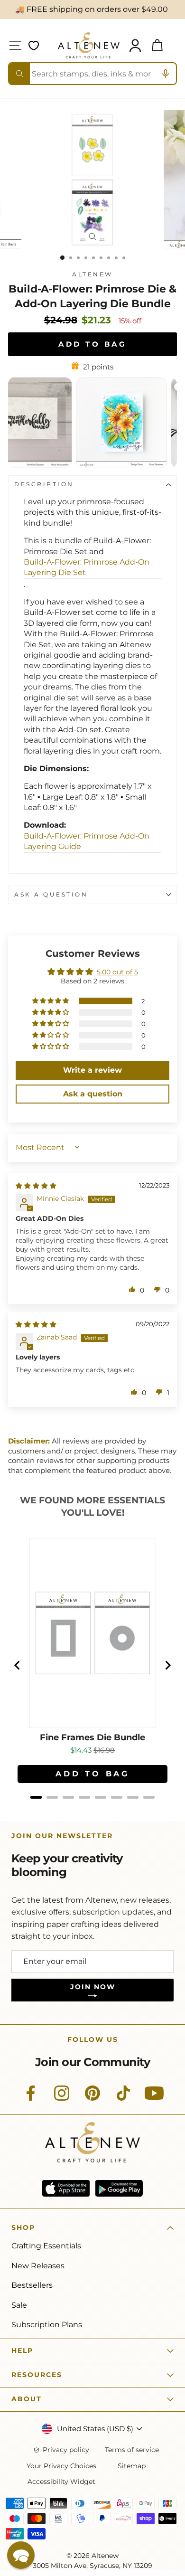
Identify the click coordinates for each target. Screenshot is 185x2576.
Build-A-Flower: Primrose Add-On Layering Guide (87, 841)
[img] (36, 1186)
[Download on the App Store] (66, 2188)
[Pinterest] (92, 2098)
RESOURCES (37, 2375)
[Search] (19, 74)
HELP (22, 2350)
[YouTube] (154, 2098)
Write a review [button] (92, 1070)
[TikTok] (123, 2098)
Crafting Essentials (46, 2246)
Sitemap (132, 2466)
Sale (19, 2305)
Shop (23, 2227)
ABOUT (27, 2399)
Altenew (92, 274)
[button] (51, 1001)
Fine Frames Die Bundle (92, 1738)
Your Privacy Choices (61, 2466)
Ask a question (51, 895)
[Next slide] (167, 1665)
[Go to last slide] (18, 1665)
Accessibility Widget (61, 2482)
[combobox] (92, 74)
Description (44, 484)
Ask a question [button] (93, 1094)
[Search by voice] (166, 74)
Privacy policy (66, 2450)
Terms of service (132, 2450)
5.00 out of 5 (117, 972)
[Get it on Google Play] (119, 2188)
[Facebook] (31, 2098)
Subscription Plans (47, 2325)
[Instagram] (62, 2098)
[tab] (36, 1797)
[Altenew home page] (89, 45)
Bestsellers (32, 2285)
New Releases (38, 2266)
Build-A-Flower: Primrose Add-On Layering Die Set (87, 567)
